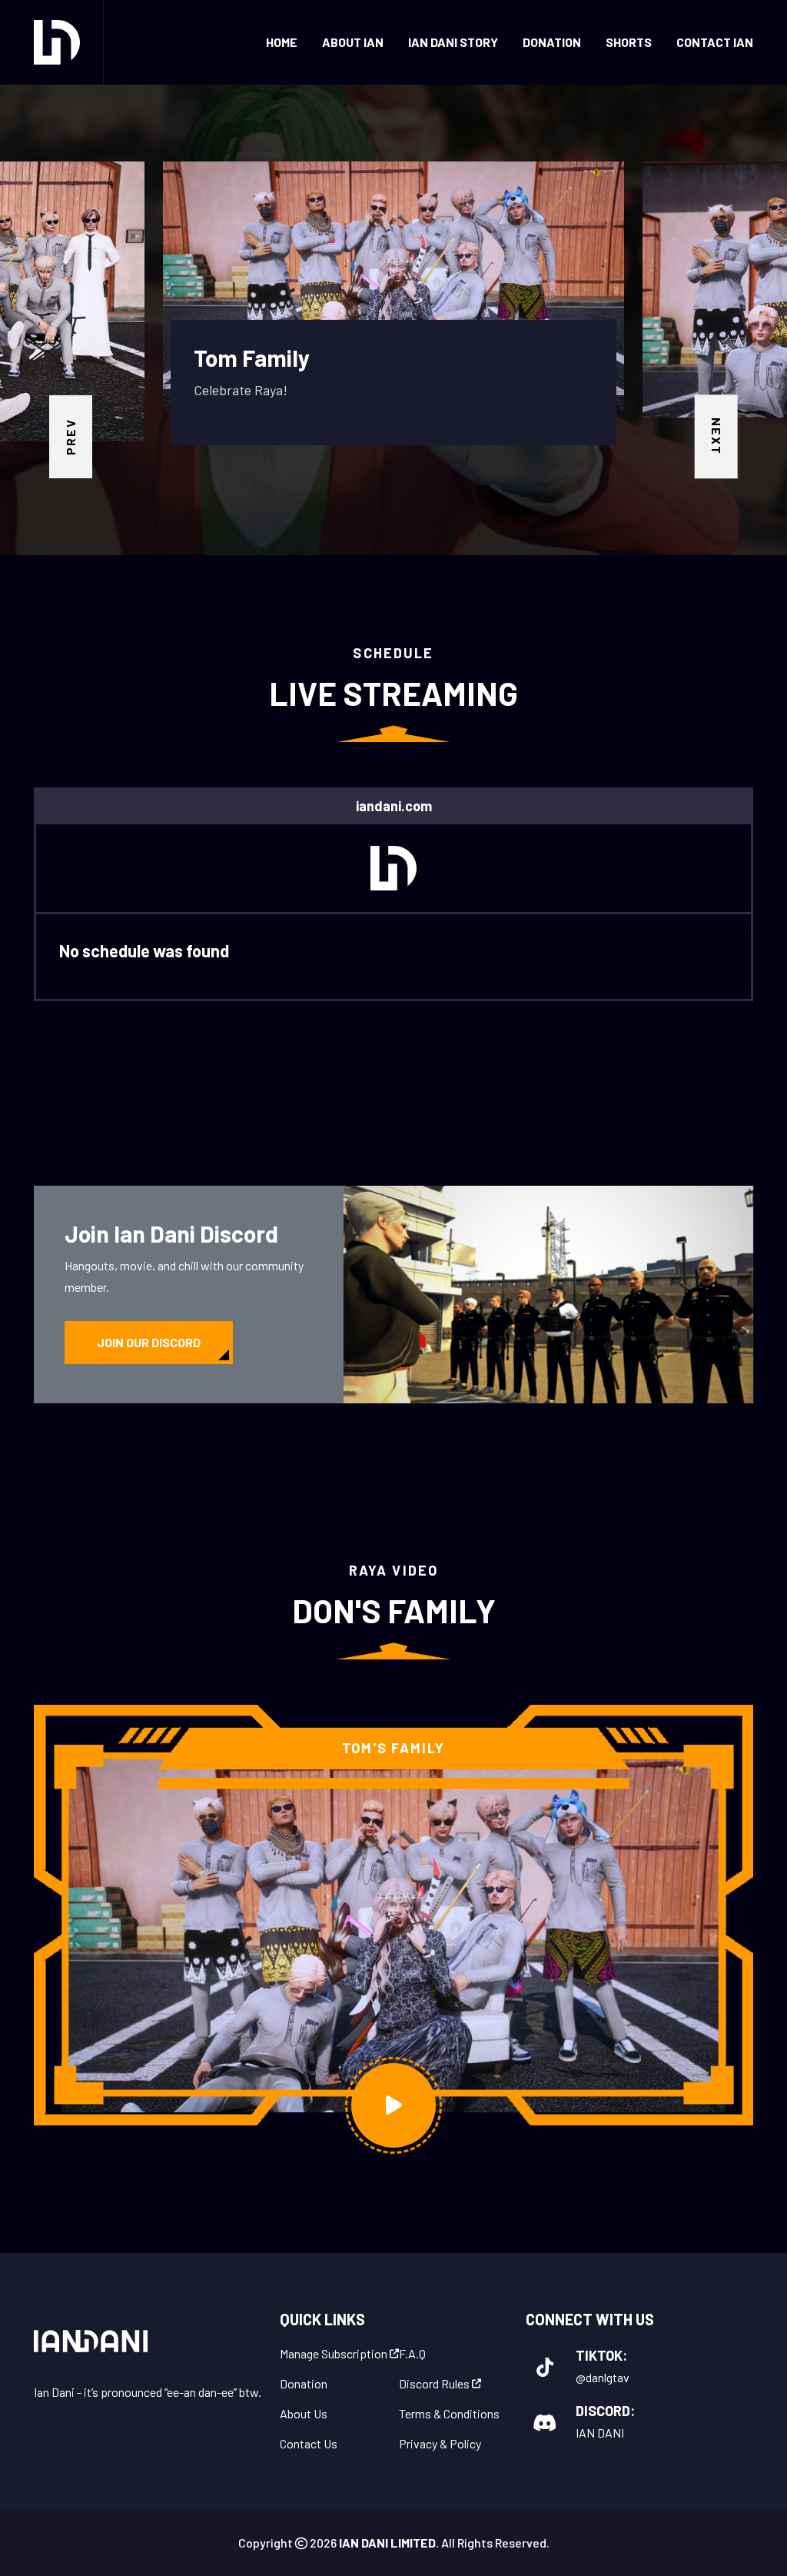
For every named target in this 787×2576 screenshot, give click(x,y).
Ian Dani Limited (386, 2543)
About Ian (353, 42)
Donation (552, 42)
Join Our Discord (149, 1342)
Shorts (629, 42)
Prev (70, 437)
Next (717, 436)
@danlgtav (603, 2377)
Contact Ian (715, 42)
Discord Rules (435, 2384)
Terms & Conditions (449, 2414)
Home (282, 42)
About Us (304, 2414)
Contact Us (309, 2444)
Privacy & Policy (440, 2444)
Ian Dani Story (453, 42)
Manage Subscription (335, 2354)
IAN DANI (600, 2433)
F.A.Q (412, 2354)
